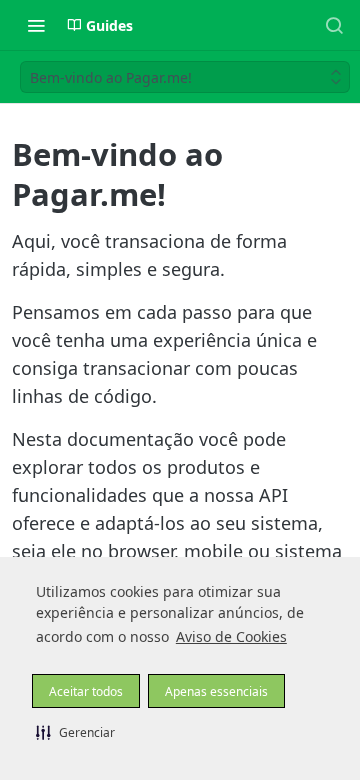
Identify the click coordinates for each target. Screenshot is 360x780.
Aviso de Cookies (231, 636)
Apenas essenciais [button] (216, 691)
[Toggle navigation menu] (36, 25)
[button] (75, 732)
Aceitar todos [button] (86, 691)
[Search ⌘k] (334, 25)
